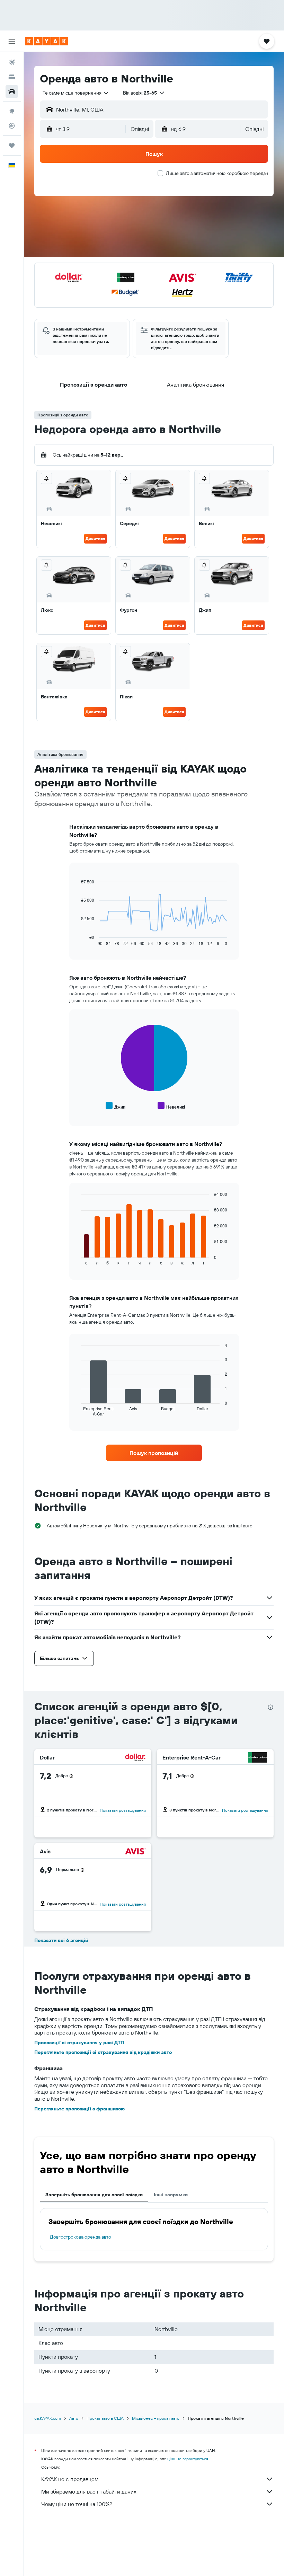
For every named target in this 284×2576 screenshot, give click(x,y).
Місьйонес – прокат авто (156, 2418)
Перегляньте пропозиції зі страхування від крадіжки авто (103, 2052)
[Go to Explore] (12, 111)
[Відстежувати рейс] (12, 126)
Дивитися (95, 539)
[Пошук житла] (12, 77)
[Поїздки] (12, 145)
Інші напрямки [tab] (171, 2195)
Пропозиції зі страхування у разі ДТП (79, 2043)
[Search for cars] (12, 91)
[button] (12, 41)
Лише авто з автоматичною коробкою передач (217, 173)
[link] (154, 1453)
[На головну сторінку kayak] (47, 41)
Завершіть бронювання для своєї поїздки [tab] (94, 2195)
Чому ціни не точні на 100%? (77, 2504)
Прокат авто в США (105, 2418)
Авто (74, 2418)
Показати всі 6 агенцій (61, 1940)
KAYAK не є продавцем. (70, 2479)
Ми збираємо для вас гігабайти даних (89, 2491)
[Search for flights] (12, 62)
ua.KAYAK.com (48, 2418)
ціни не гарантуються (188, 2459)
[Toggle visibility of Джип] (116, 1106)
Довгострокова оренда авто (81, 2237)
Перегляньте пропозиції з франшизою (79, 2109)
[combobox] (76, 93)
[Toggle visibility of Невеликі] (171, 1106)
